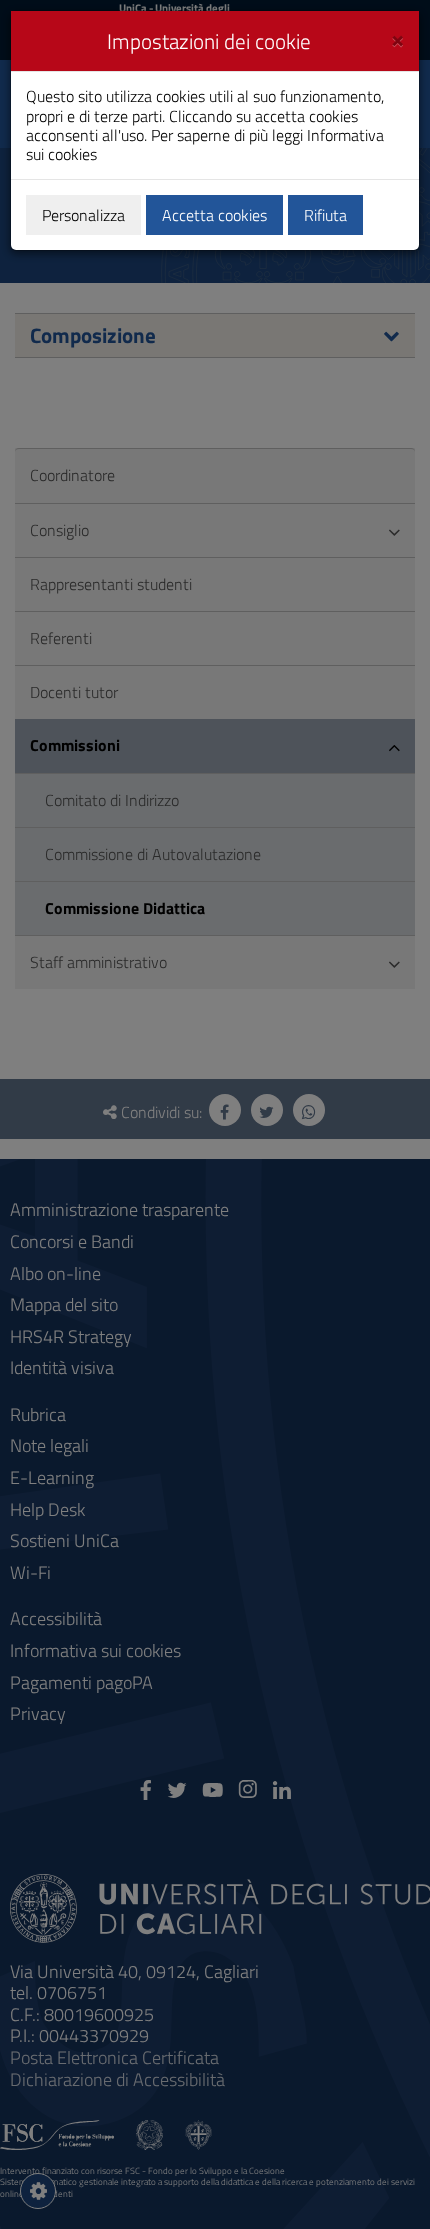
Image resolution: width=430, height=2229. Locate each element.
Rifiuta (325, 215)
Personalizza (83, 215)
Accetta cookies (214, 215)
